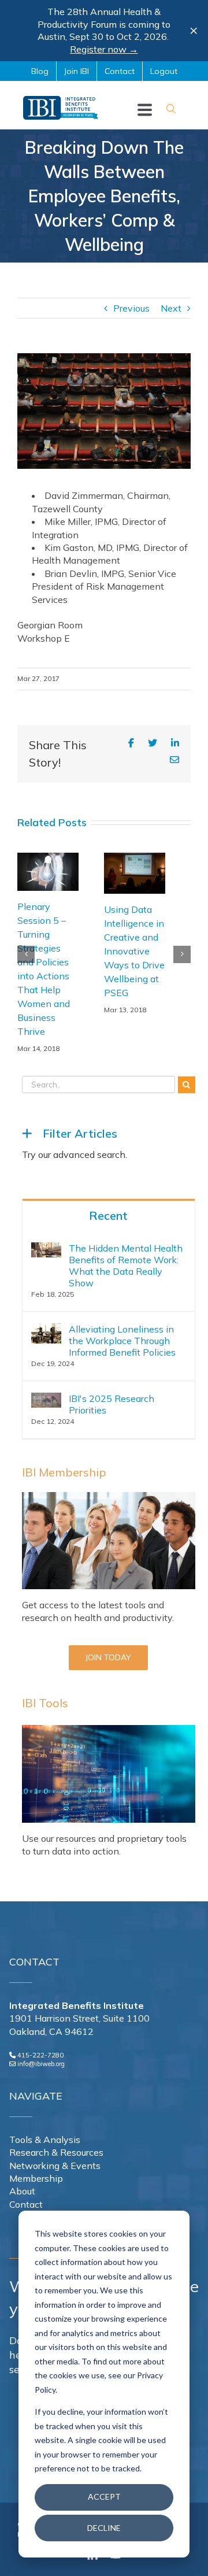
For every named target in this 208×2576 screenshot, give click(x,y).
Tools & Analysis (45, 2140)
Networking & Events (55, 2166)
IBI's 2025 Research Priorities (112, 1404)
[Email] (174, 760)
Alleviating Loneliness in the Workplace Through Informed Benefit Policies (122, 1341)
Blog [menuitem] (40, 71)
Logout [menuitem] (164, 71)
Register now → (104, 49)
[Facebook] (131, 743)
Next (171, 308)
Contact (26, 2204)
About (22, 2191)
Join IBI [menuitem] (77, 71)
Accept (104, 2497)
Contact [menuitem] (120, 71)
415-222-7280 (40, 2055)
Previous (131, 308)
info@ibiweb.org (41, 2064)
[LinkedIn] (175, 743)
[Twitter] (153, 743)
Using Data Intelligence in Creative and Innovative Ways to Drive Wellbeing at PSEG (49, 951)
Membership (36, 2178)
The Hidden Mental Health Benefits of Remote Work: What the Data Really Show (126, 1265)
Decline (104, 2528)
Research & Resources (56, 2152)
